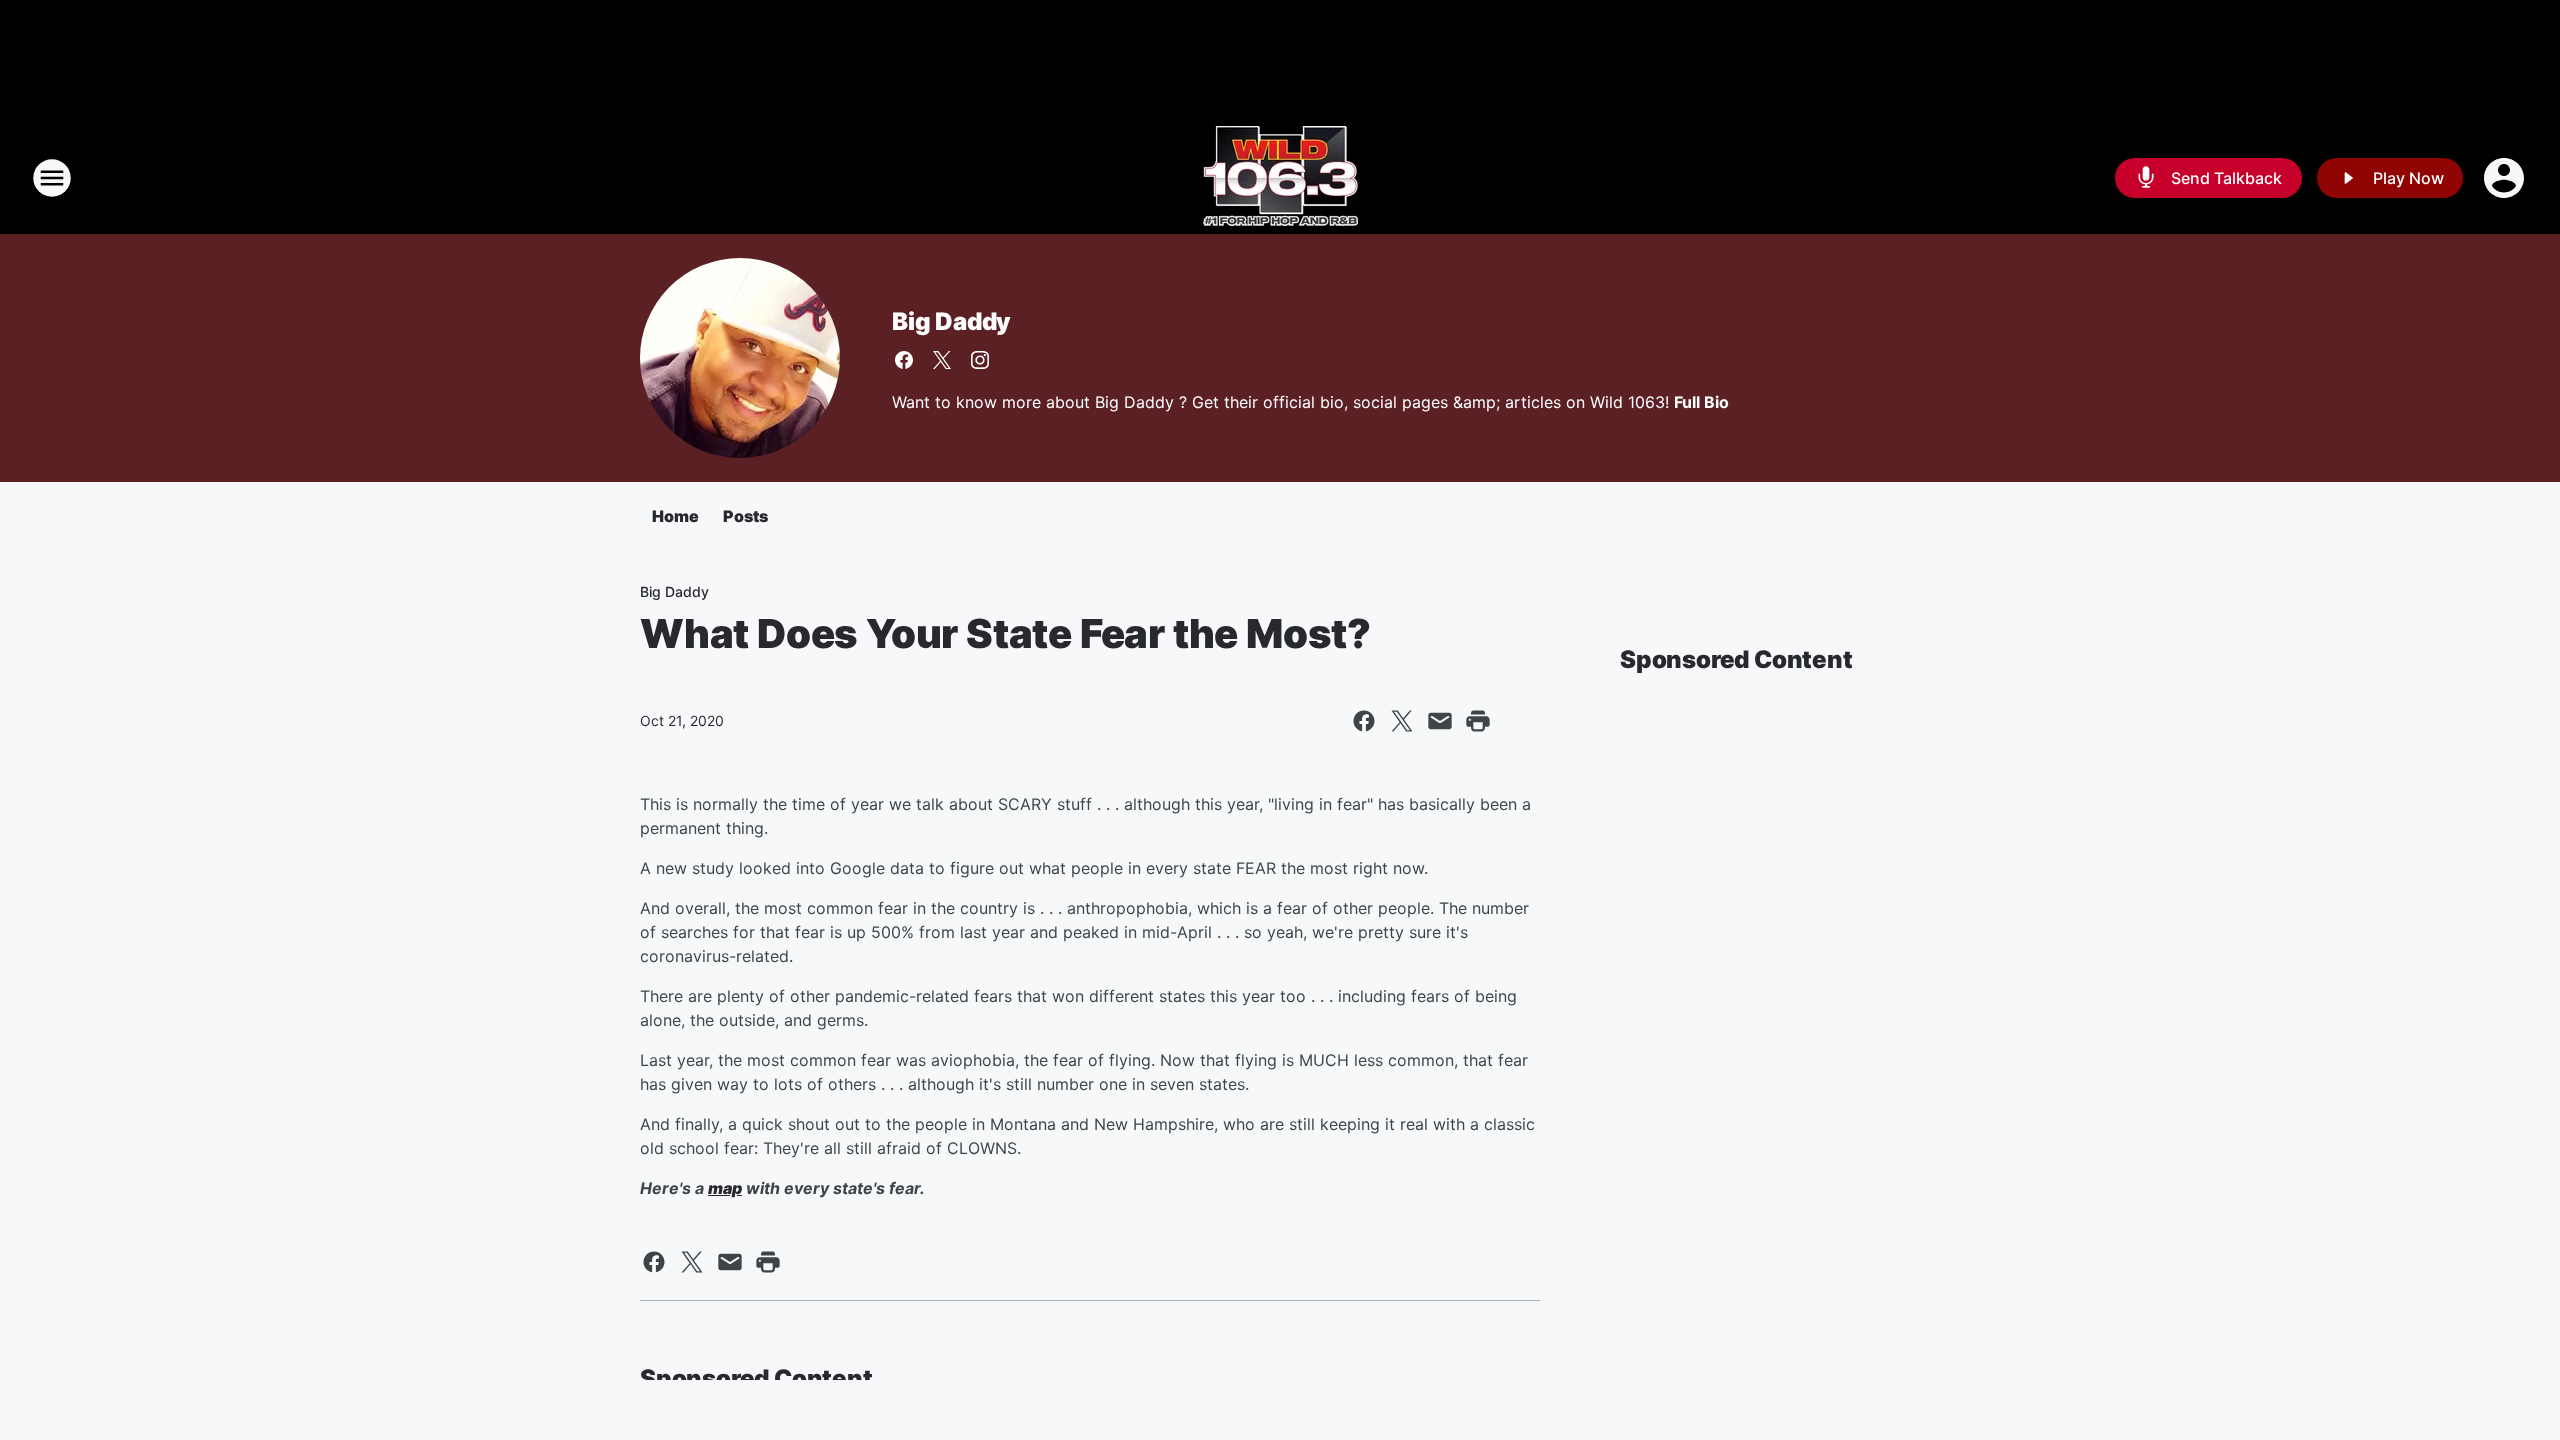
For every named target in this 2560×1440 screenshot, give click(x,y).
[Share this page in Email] (1440, 721)
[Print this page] (1478, 721)
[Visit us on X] (942, 360)
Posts (745, 516)
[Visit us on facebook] (904, 360)
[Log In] (2506, 178)
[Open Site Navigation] (52, 178)
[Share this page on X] (1402, 721)
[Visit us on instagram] (980, 360)
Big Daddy (951, 321)
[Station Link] (1280, 178)
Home (675, 516)
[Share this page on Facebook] (1364, 721)
